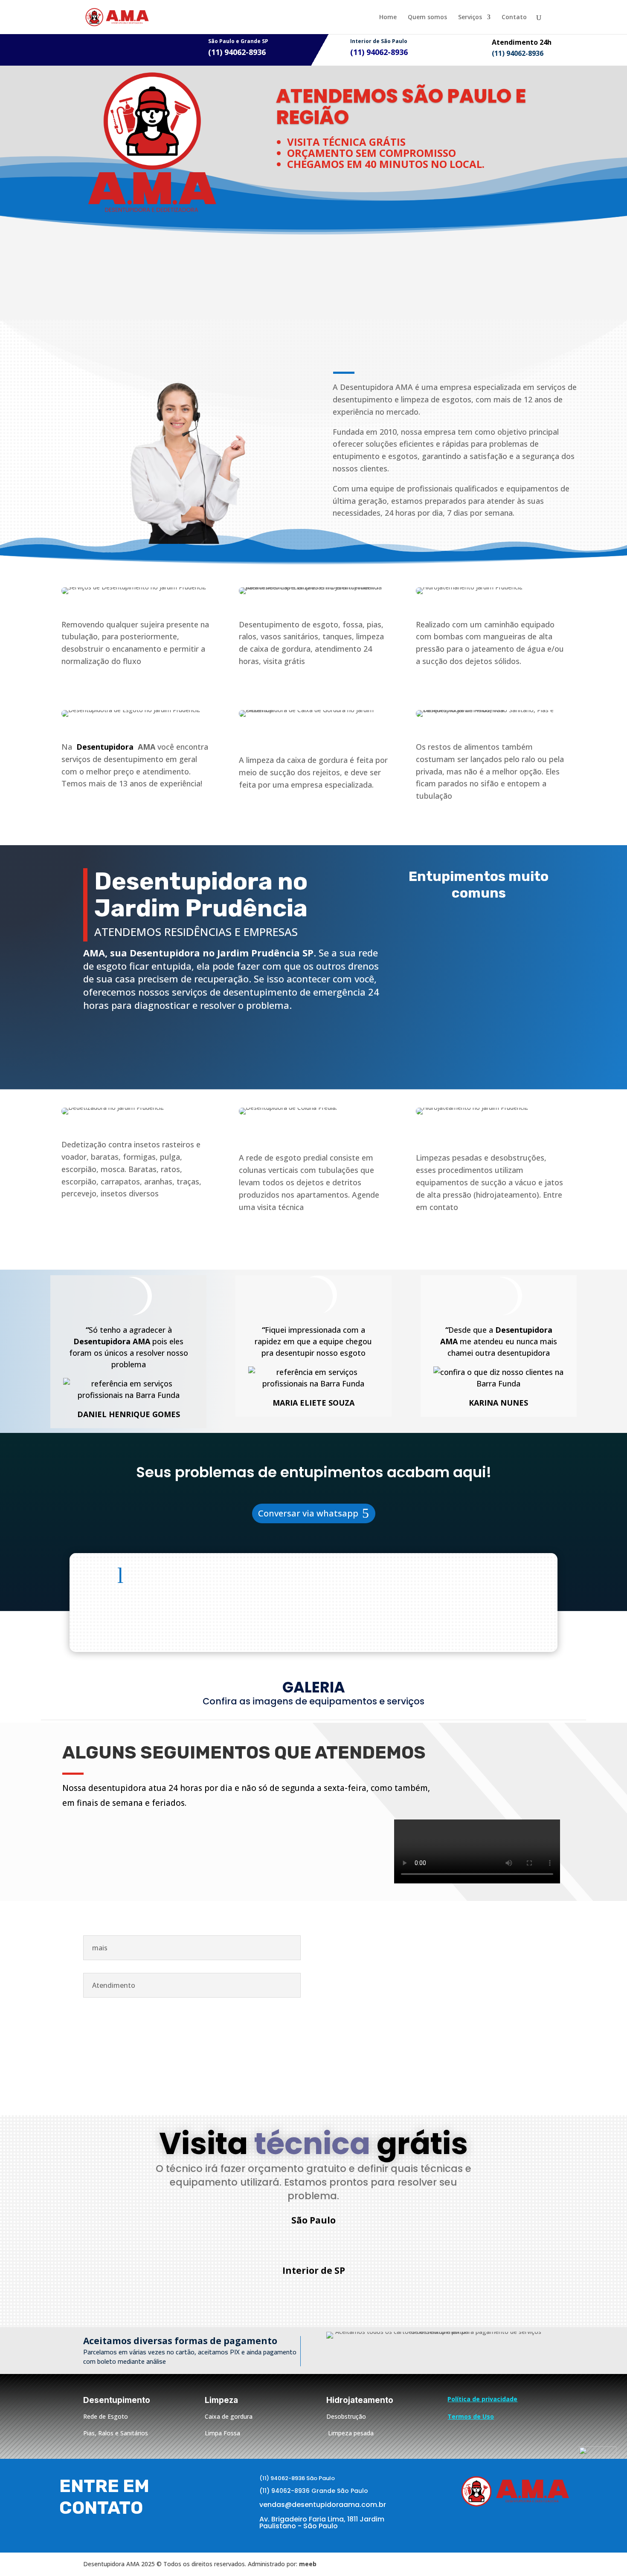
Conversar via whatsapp (308, 1513)
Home (388, 17)
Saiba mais (383, 543)
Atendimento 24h (522, 42)
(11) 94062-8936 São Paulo (297, 2478)
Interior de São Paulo (379, 41)
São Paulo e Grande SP (238, 41)
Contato (514, 17)
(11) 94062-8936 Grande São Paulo (314, 2491)
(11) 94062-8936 (321, 2242)
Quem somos (427, 17)
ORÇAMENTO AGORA (157, 1041)
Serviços (470, 17)
